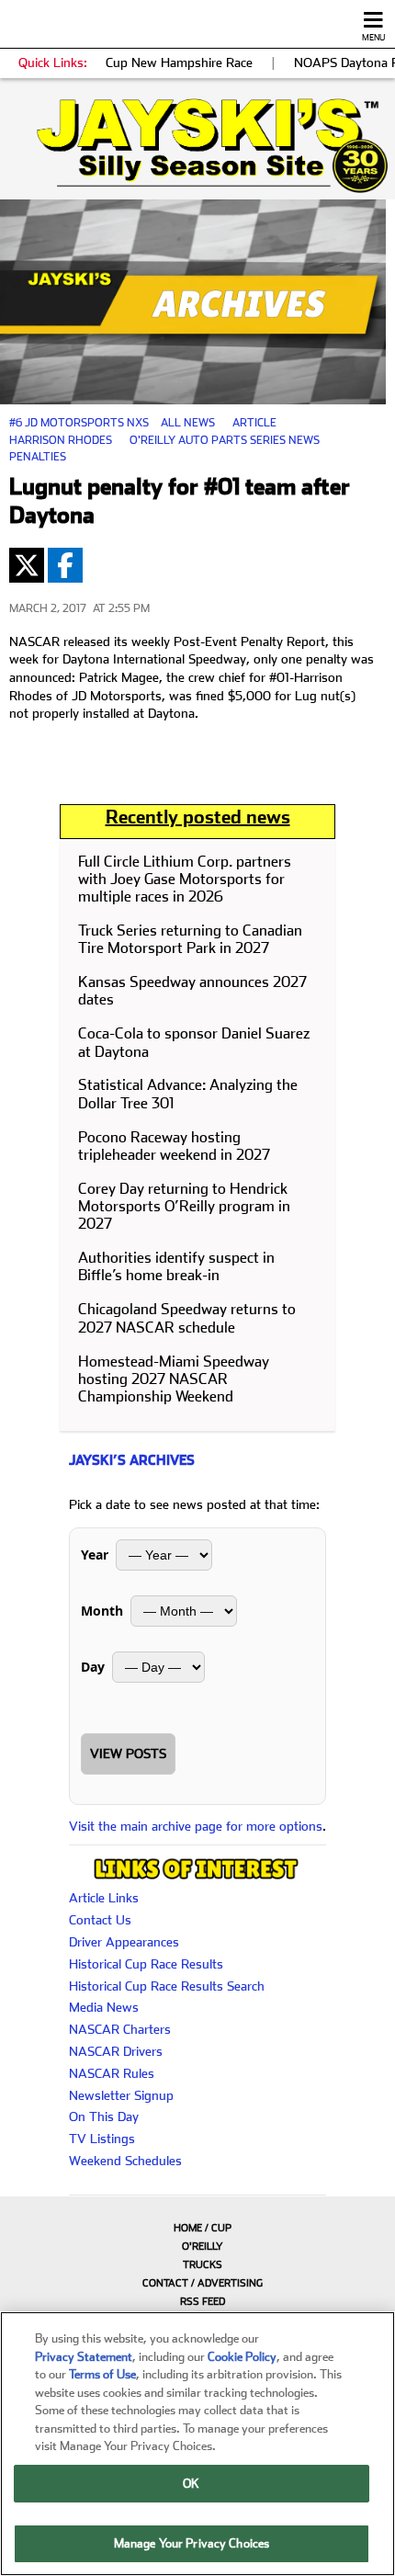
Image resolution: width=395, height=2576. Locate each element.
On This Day (104, 2116)
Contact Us (100, 1920)
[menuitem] (197, 2228)
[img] (197, 146)
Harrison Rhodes (61, 440)
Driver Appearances (124, 1942)
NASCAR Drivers (116, 2051)
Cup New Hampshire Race (179, 62)
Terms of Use (102, 2374)
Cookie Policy (242, 2357)
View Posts (128, 1753)
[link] (197, 146)
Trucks (203, 2265)
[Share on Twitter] (27, 565)
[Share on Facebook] (65, 565)
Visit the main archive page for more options (196, 1826)
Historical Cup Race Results (146, 1964)
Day (93, 1667)
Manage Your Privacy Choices (192, 2543)
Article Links (104, 1898)
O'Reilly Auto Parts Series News (225, 440)
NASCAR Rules (112, 2073)
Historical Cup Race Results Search (167, 1986)
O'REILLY (203, 2247)
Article (254, 423)
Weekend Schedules (125, 2161)
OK (191, 2484)
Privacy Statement (84, 2357)
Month (102, 1611)
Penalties (38, 457)
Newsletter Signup (121, 2095)
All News (188, 423)
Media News (104, 2007)
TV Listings (102, 2139)
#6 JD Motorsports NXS (79, 423)
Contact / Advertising (203, 2283)
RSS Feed (203, 2302)
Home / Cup (203, 2228)
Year (95, 1555)
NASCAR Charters (120, 2029)
